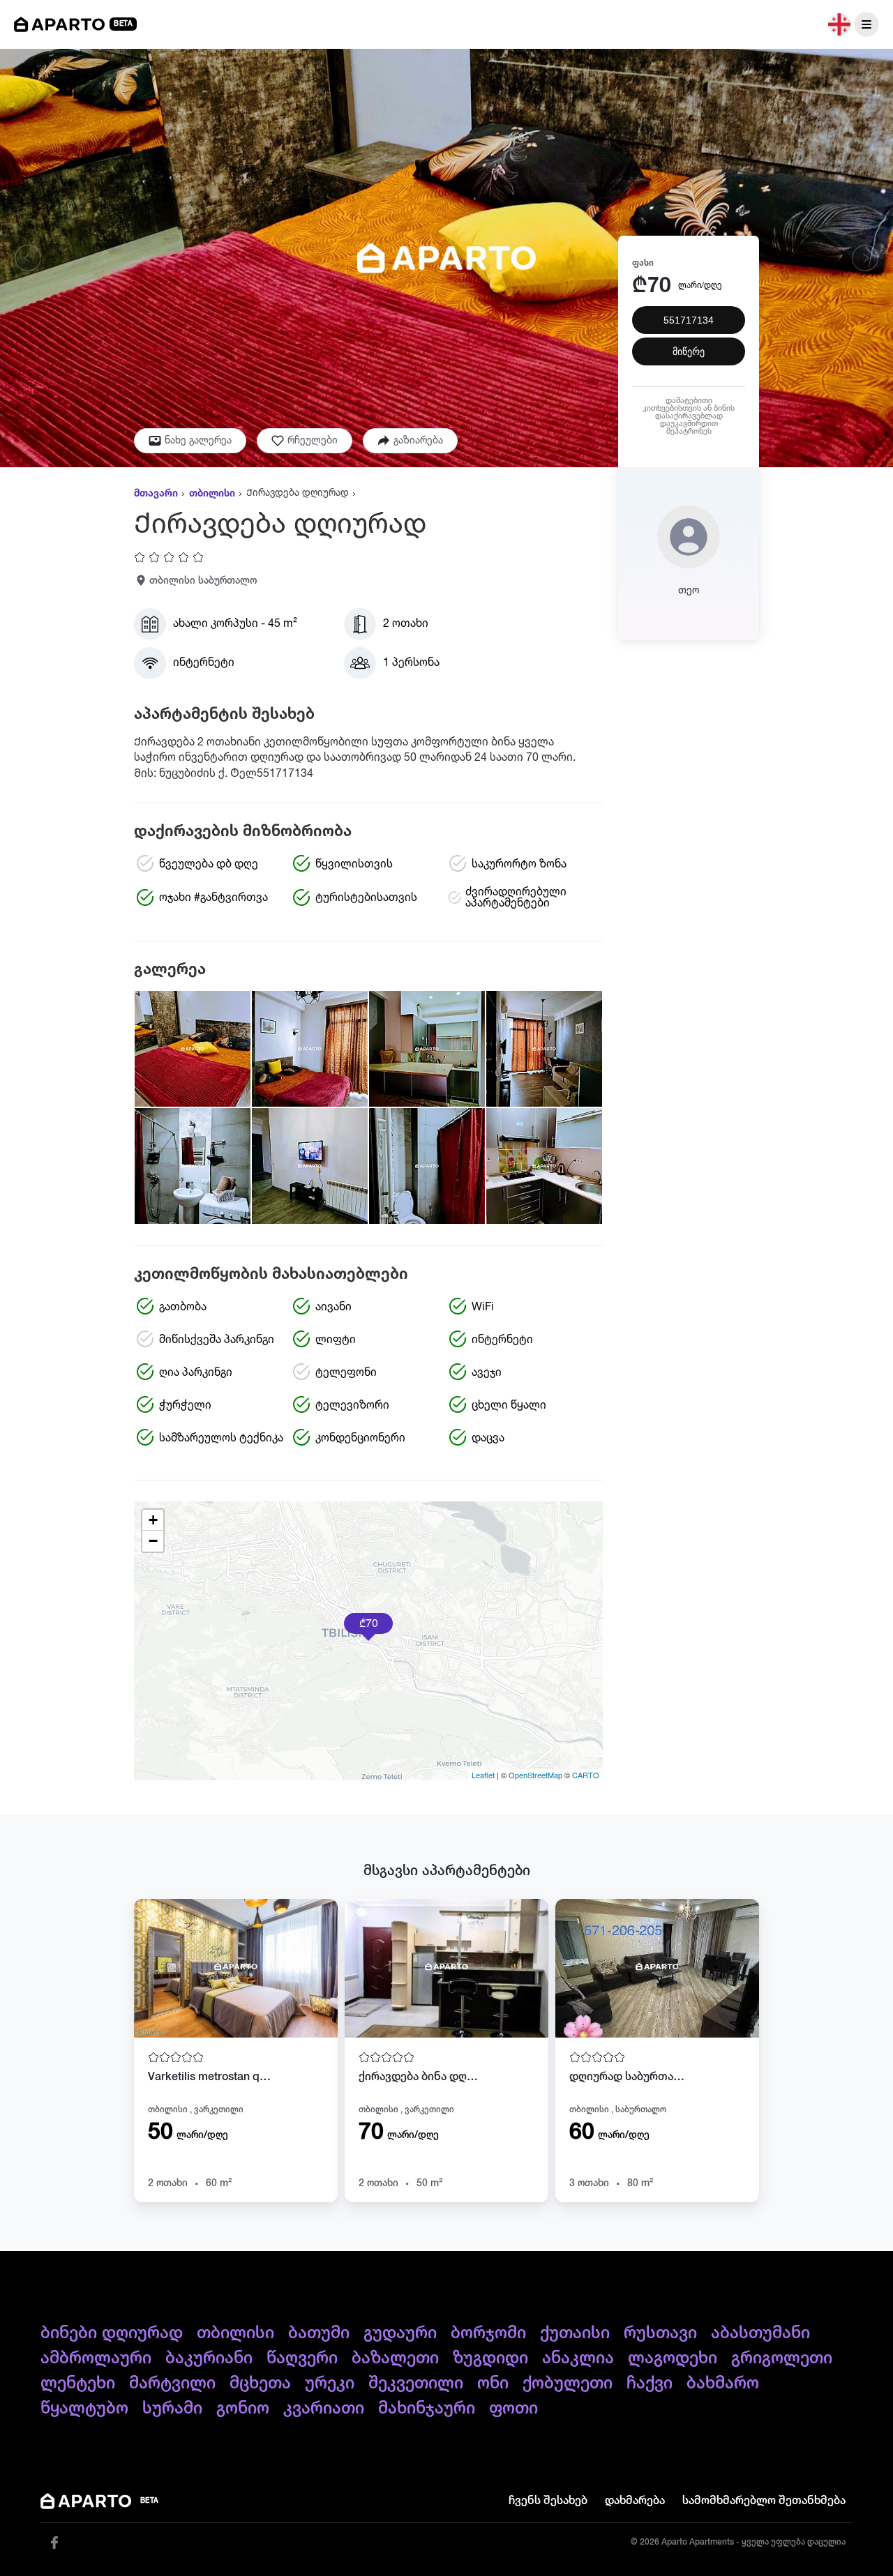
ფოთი (513, 2409)
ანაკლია (578, 2358)
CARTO (586, 1775)
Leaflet (483, 1775)
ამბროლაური (96, 2358)
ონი (493, 2384)
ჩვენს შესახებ (548, 2501)
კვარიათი (324, 2409)
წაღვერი (302, 2358)
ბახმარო (723, 2384)
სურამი (172, 2409)
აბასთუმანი (760, 2333)
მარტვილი (172, 2384)
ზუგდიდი (490, 2358)
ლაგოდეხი (673, 2358)
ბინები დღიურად (112, 2333)
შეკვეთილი (416, 2384)
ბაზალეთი (395, 2358)
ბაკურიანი (209, 2358)
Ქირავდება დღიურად (298, 493)
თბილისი (212, 494)
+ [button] (153, 1520)
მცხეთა (260, 2384)
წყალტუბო (84, 2409)
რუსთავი (660, 2333)
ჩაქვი (650, 2384)
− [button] (153, 1541)
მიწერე (689, 351)
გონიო (243, 2409)
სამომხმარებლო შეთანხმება (764, 2501)
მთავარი (156, 494)
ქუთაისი (575, 2333)
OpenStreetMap (535, 1775)
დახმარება (635, 2501)
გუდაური (400, 2333)
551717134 (689, 320)
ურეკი (330, 2384)
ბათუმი (319, 2333)
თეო (689, 591)
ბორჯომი (488, 2333)
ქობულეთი (568, 2384)
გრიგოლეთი (782, 2358)
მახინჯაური (427, 2409)
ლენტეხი (78, 2384)
